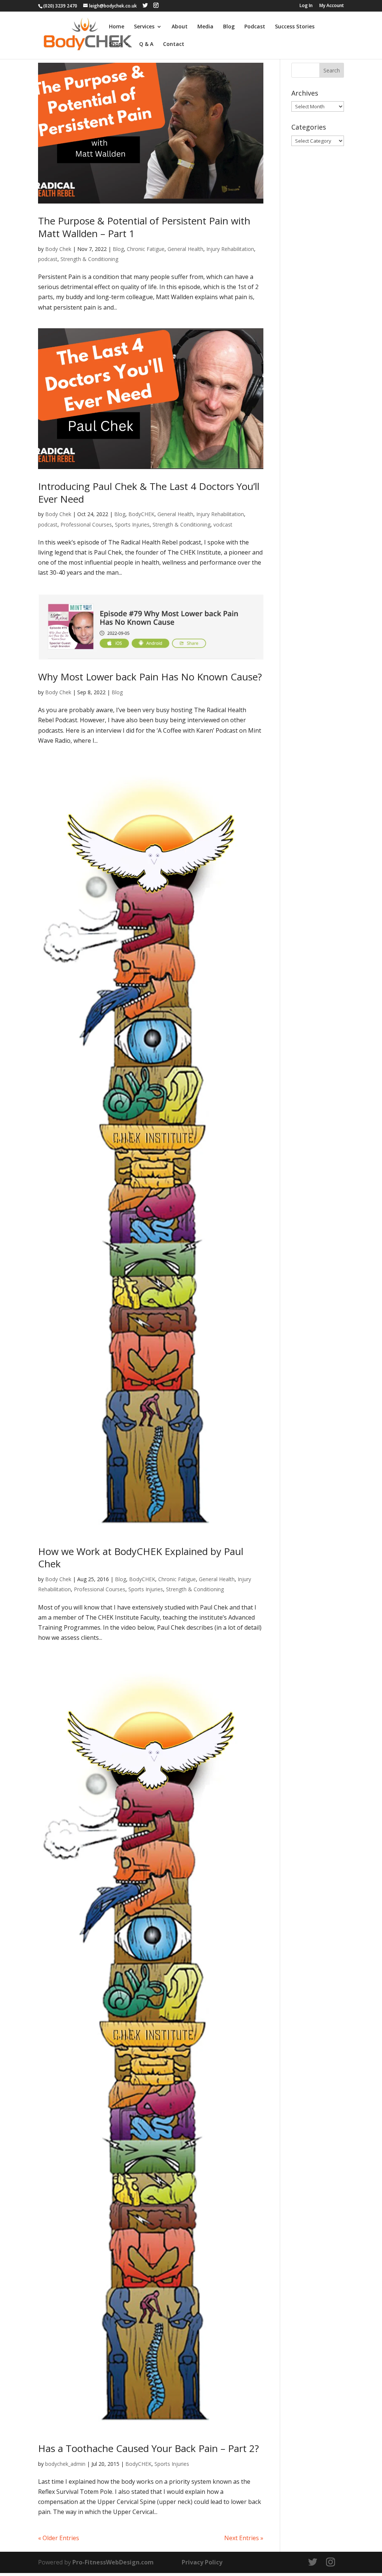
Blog (229, 27)
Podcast (255, 27)
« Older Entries (59, 2538)
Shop (115, 44)
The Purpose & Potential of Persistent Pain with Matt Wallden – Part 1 (144, 227)
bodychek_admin (65, 2464)
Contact (174, 44)
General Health (185, 249)
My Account (332, 6)
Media (205, 27)
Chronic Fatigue (146, 249)
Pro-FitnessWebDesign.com (113, 2562)
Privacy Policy (202, 2562)
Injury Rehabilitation (230, 249)
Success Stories (295, 27)
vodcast (223, 524)
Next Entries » (244, 2538)
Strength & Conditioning (89, 259)
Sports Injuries (132, 524)
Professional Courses (86, 524)
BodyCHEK (141, 514)
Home (117, 27)
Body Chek (58, 249)
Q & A (146, 44)
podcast (48, 259)
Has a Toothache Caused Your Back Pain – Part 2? (148, 2448)
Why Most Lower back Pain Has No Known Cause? (150, 677)
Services (144, 27)
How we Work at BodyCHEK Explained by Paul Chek (141, 1558)
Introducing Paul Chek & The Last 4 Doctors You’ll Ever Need (149, 493)
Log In (306, 6)
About (180, 27)
